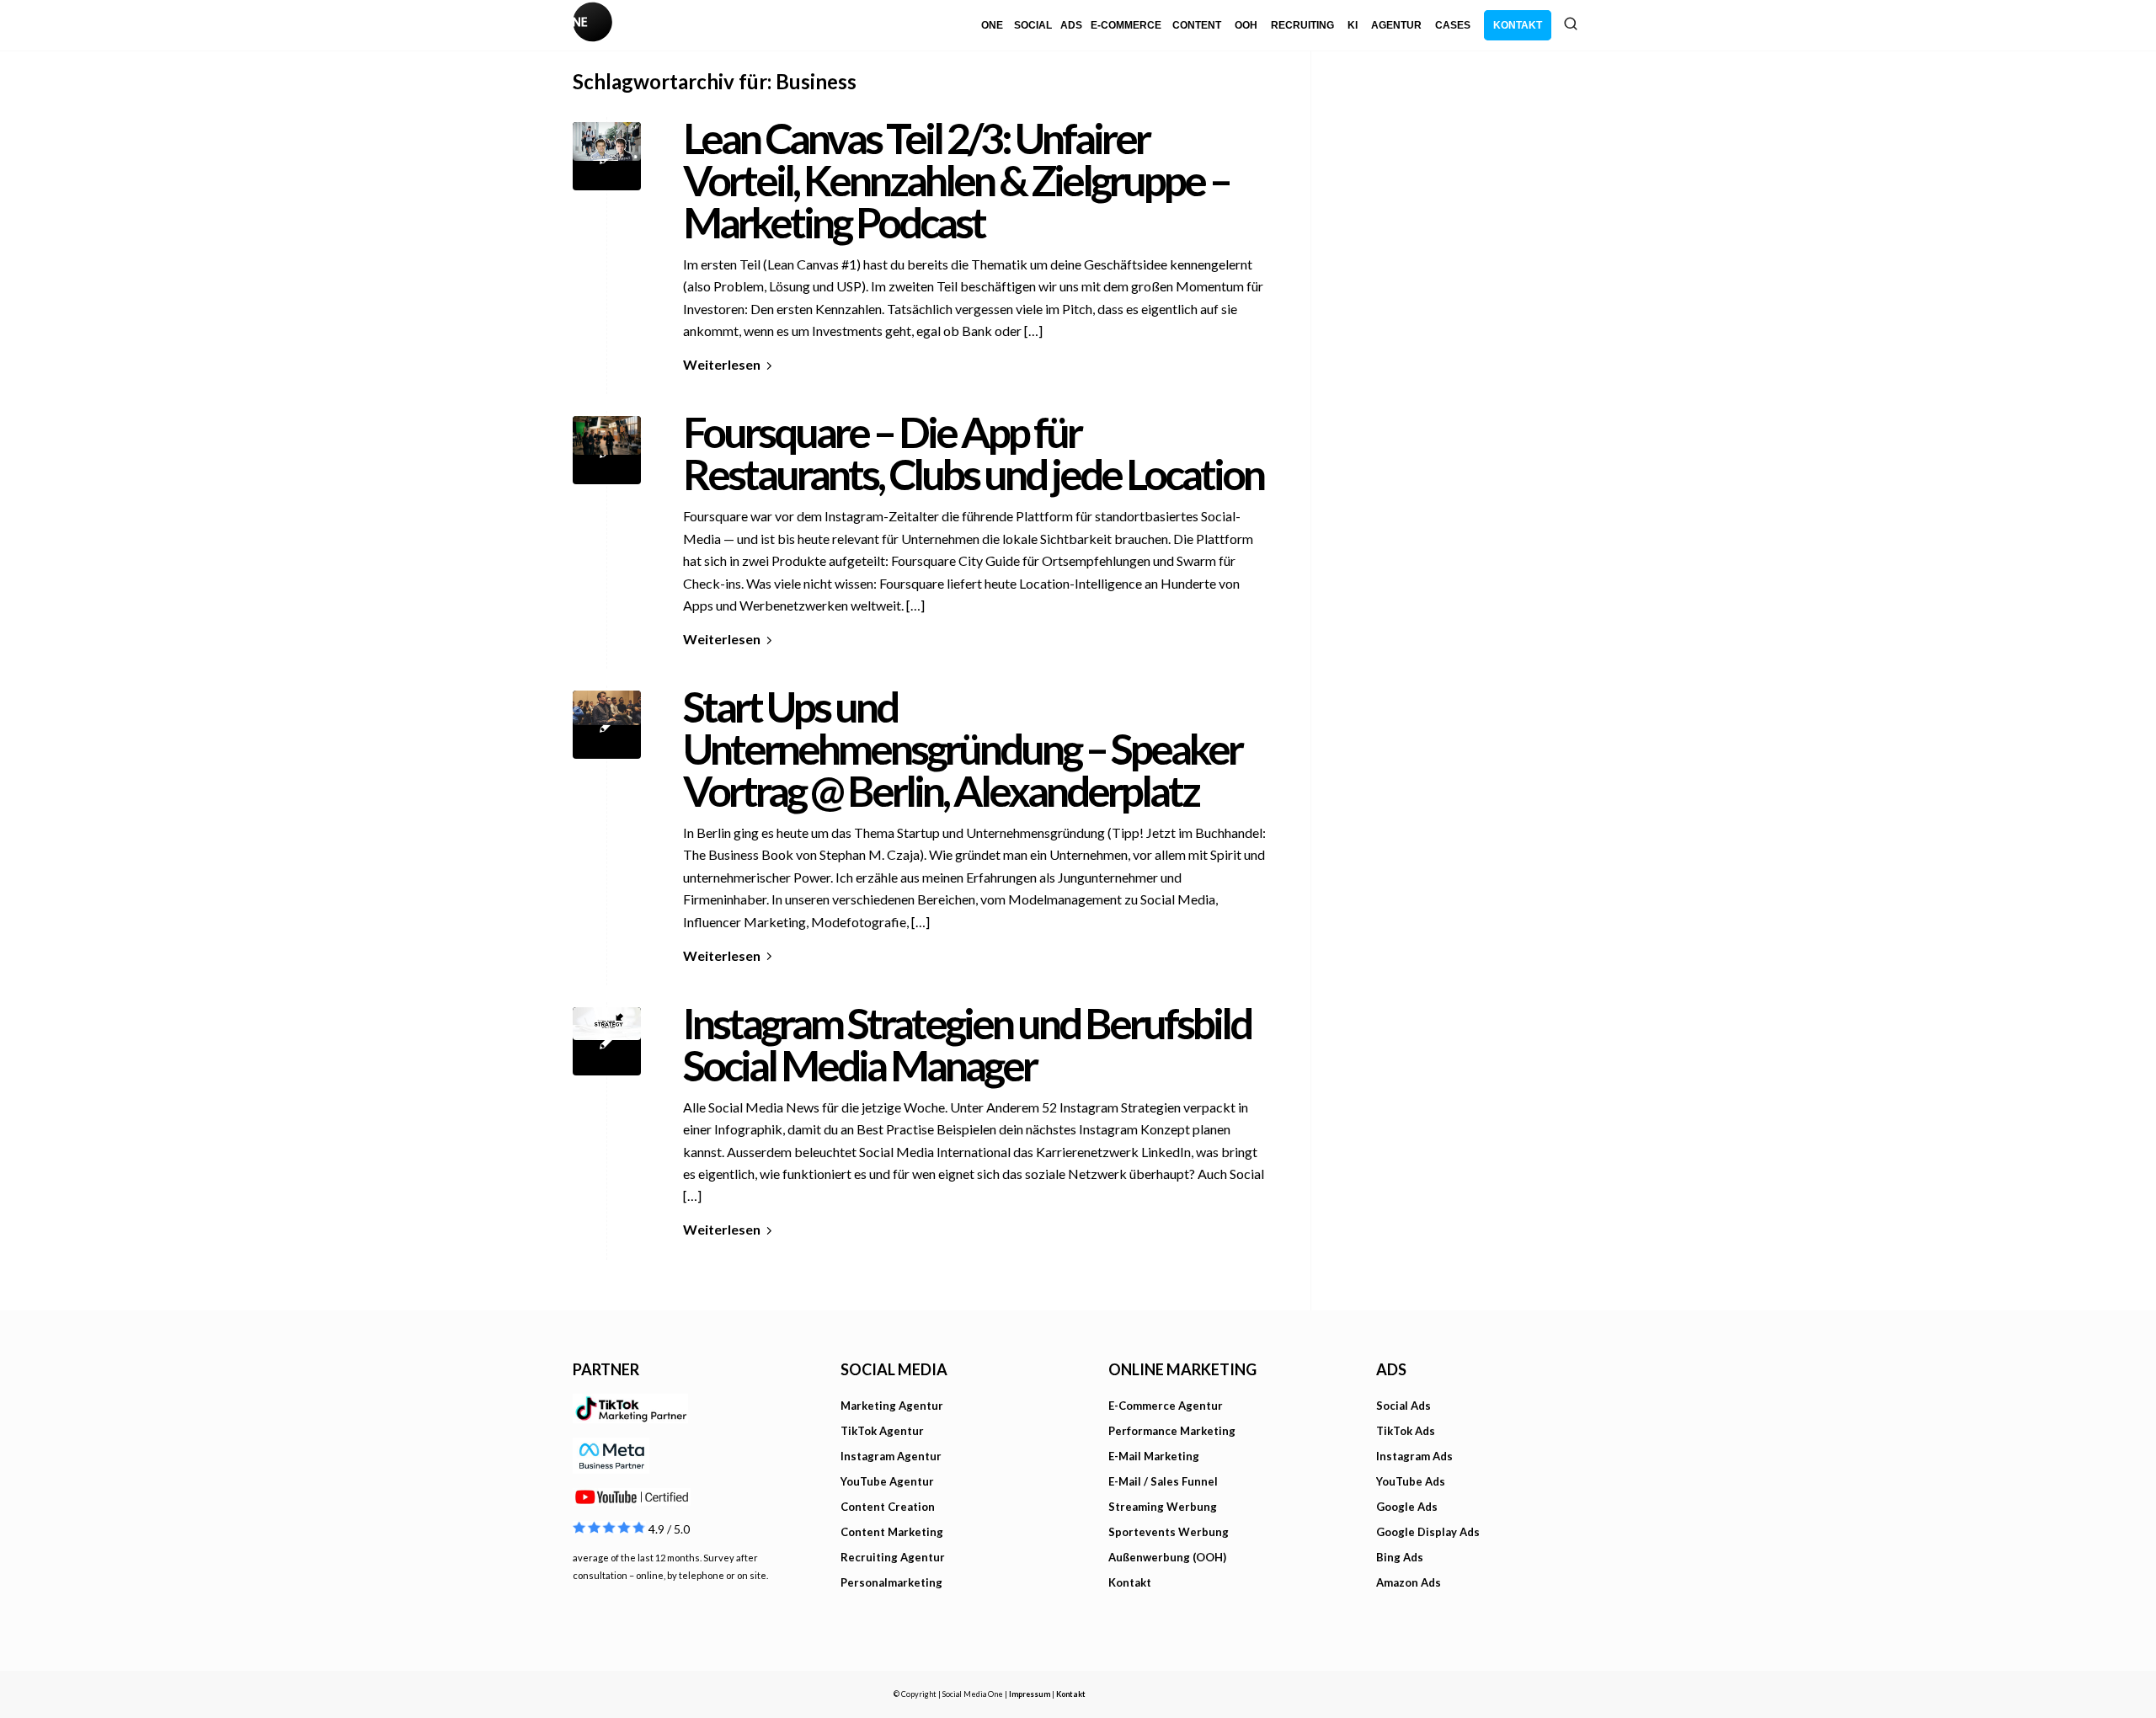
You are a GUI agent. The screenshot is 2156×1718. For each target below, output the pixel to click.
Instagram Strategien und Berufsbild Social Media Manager (967, 1044)
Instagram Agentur (891, 1456)
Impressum (1030, 1694)
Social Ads (1404, 1406)
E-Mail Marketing (1154, 1456)
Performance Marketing (1172, 1431)
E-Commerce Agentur (1166, 1406)
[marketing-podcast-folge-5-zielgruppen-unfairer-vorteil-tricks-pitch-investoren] (607, 156)
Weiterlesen (722, 364)
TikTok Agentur (882, 1431)
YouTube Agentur (887, 1481)
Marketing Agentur (892, 1406)
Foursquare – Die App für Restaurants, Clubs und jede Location (973, 453)
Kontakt (1130, 1582)
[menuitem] (992, 25)
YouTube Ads (1411, 1481)
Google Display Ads (1428, 1532)
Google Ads (1407, 1507)
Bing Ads (1400, 1557)
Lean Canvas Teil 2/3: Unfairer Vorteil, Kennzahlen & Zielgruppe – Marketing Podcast (956, 180)
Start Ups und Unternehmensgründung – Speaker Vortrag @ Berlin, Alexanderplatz (962, 749)
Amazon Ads (1409, 1582)
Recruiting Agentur (893, 1557)
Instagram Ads (1414, 1456)
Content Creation (888, 1507)
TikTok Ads (1406, 1431)
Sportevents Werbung (1169, 1532)
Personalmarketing (891, 1582)
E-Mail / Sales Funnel (1163, 1481)
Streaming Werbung (1163, 1507)
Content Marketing (892, 1532)
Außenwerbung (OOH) (1167, 1557)
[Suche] (1571, 24)
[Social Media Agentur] (825, 25)
